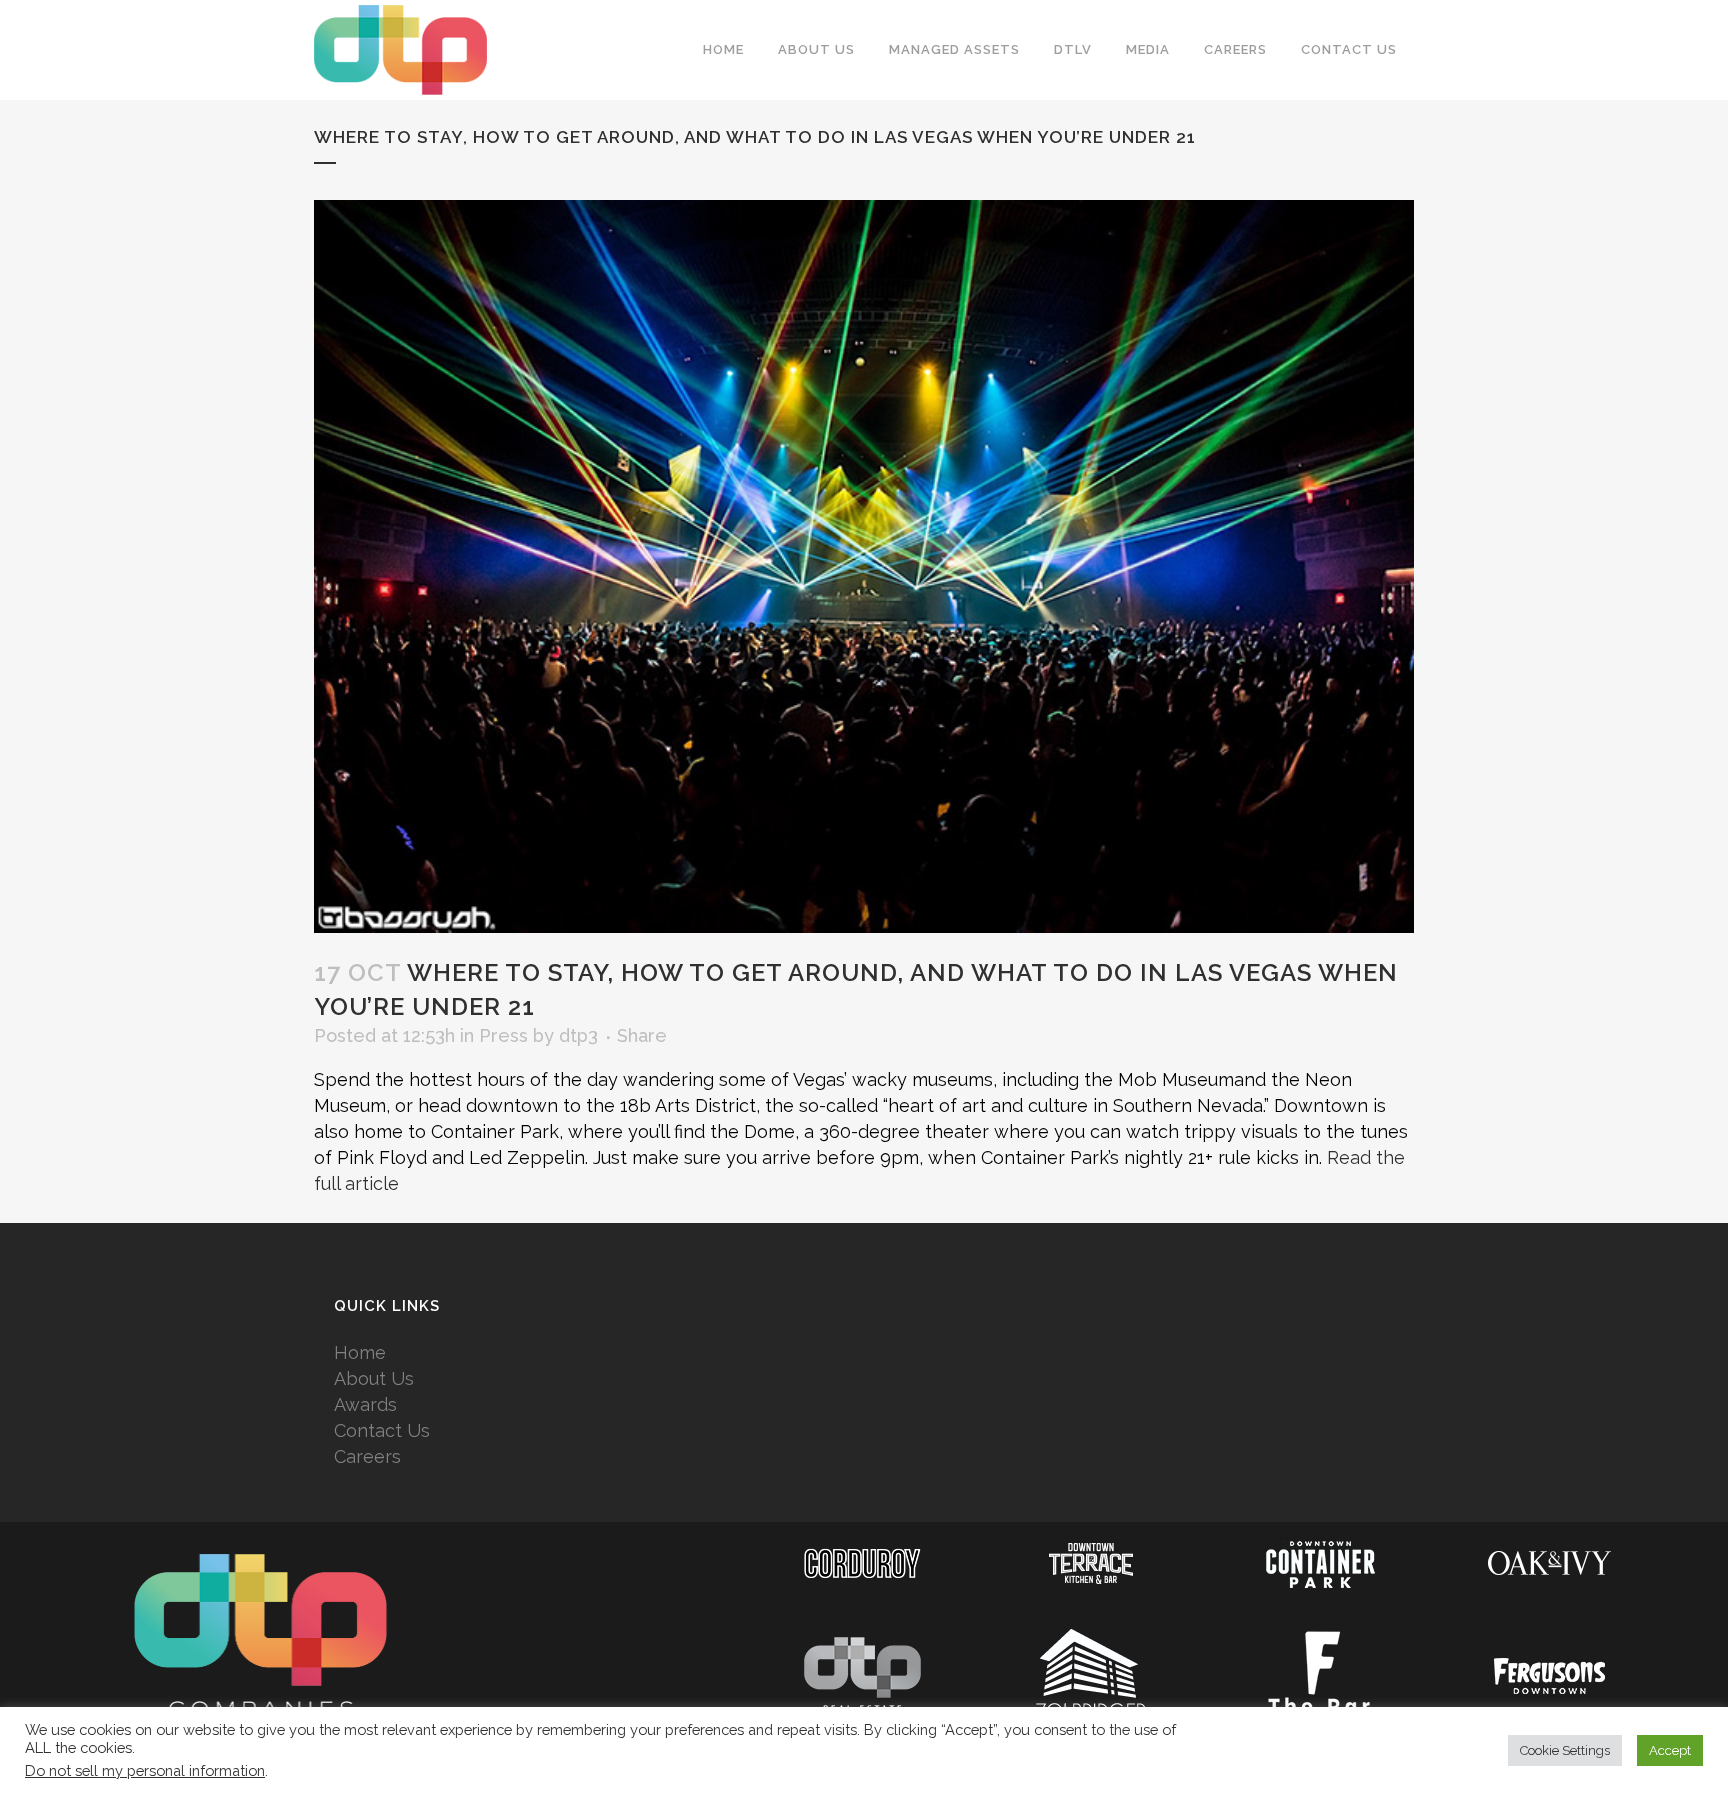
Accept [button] (1670, 1750)
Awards (365, 1404)
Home (360, 1352)
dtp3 (578, 1035)
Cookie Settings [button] (1565, 1750)
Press (503, 1035)
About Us (374, 1378)
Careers (367, 1456)
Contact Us (382, 1430)
